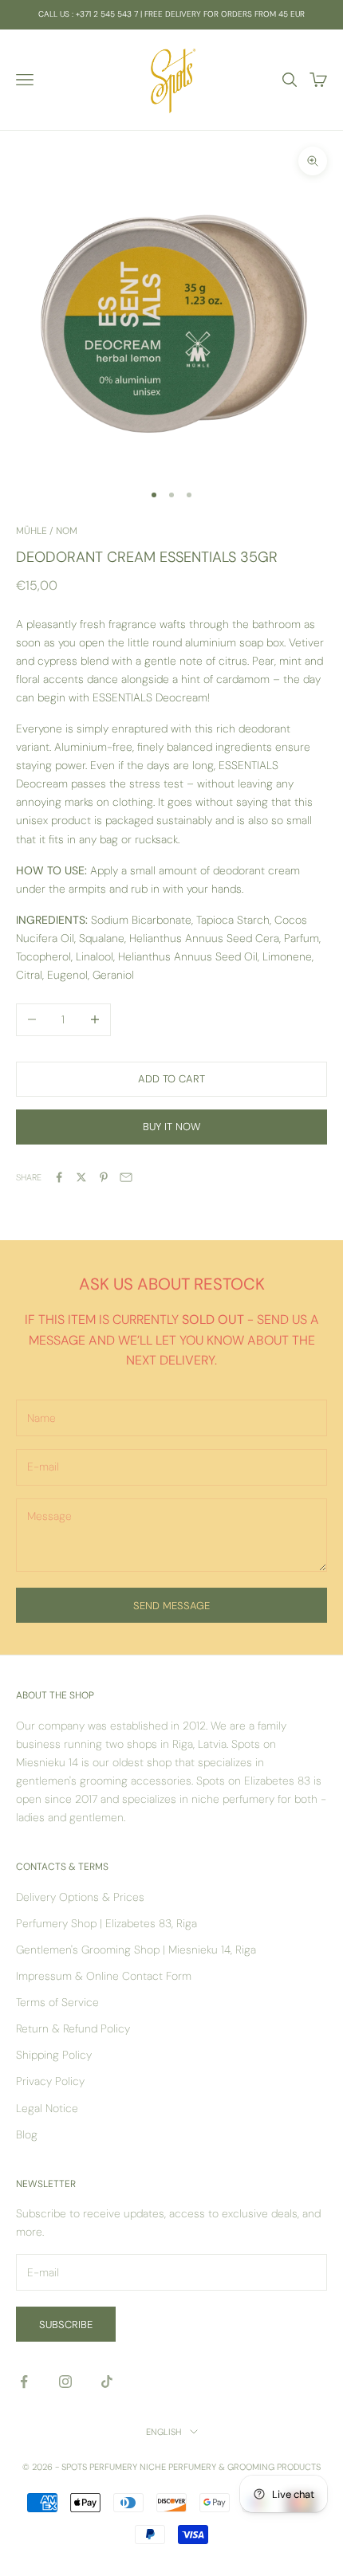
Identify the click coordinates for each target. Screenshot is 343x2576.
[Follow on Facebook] (24, 2382)
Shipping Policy (54, 2055)
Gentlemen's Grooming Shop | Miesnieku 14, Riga (136, 1950)
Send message (171, 1606)
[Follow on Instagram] (65, 2382)
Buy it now (171, 1127)
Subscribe (66, 2325)
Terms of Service (57, 2002)
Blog (27, 2134)
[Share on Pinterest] (104, 1177)
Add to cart (171, 1079)
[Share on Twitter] (81, 1177)
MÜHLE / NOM (47, 531)
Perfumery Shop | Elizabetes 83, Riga (106, 1923)
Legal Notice (47, 2108)
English (164, 2432)
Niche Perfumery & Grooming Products (230, 2467)
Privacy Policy (50, 2081)
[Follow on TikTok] (107, 2382)
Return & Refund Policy (73, 2028)
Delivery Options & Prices (80, 1897)
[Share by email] (126, 1177)
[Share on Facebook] (59, 1177)
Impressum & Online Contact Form (104, 1976)
